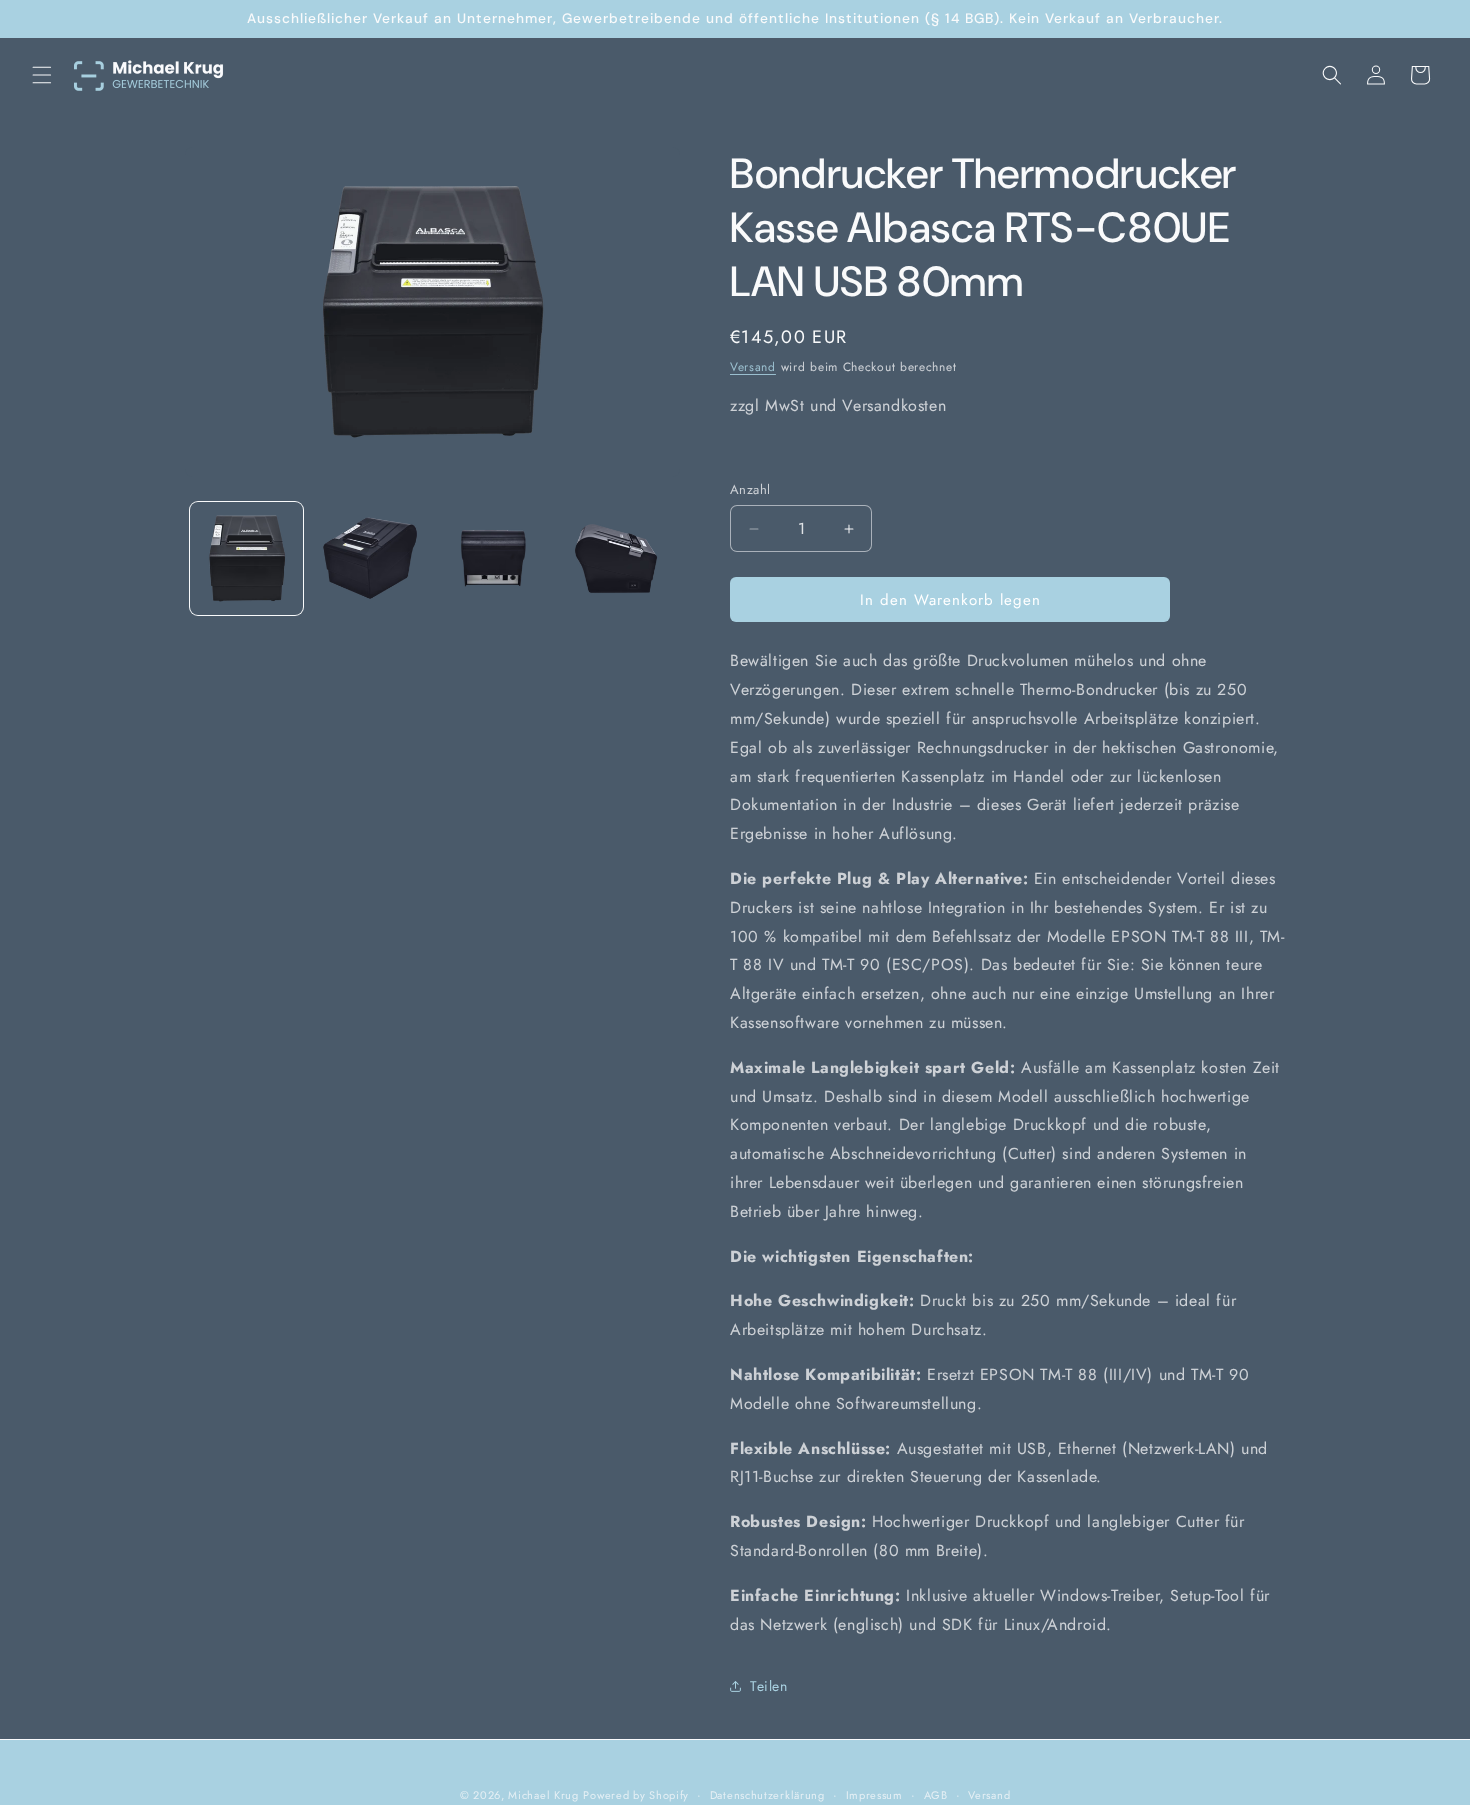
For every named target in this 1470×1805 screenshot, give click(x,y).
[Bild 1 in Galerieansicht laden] (246, 558)
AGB (936, 1794)
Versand (753, 367)
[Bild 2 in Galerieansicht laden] (369, 558)
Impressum (874, 1794)
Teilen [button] (769, 1686)
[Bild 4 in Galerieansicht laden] (616, 558)
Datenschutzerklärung (767, 1794)
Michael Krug (543, 1795)
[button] (42, 75)
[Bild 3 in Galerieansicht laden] (493, 558)
